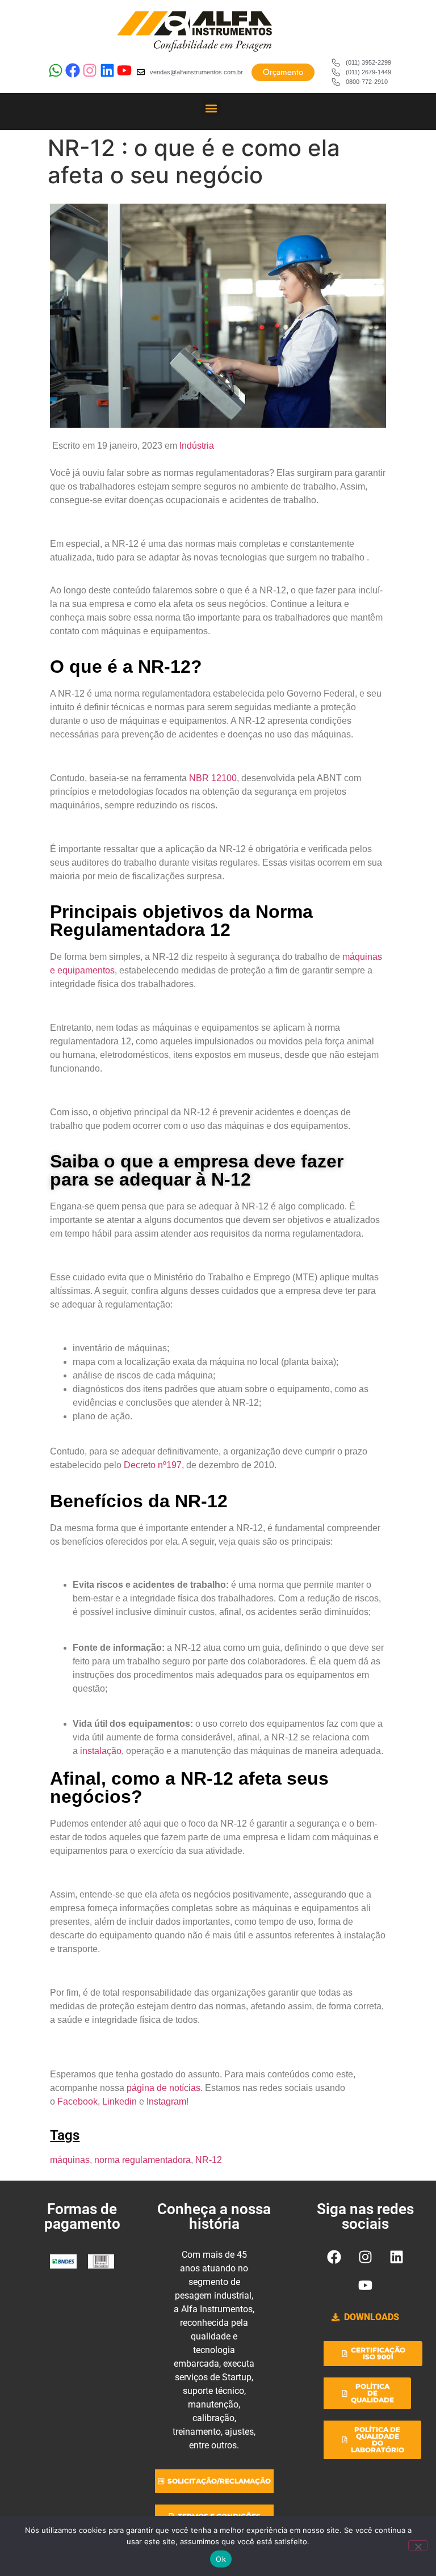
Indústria (197, 446)
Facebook (77, 2101)
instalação (101, 1751)
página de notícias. (165, 2088)
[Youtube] (365, 2285)
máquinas (70, 2160)
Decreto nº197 (153, 1465)
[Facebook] (334, 2257)
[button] (211, 108)
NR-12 (209, 2160)
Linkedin (121, 2101)
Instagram (166, 2101)
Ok (221, 2559)
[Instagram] (365, 2257)
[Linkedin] (396, 2257)
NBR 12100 (213, 778)
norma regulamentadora (142, 2160)
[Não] (418, 2545)
